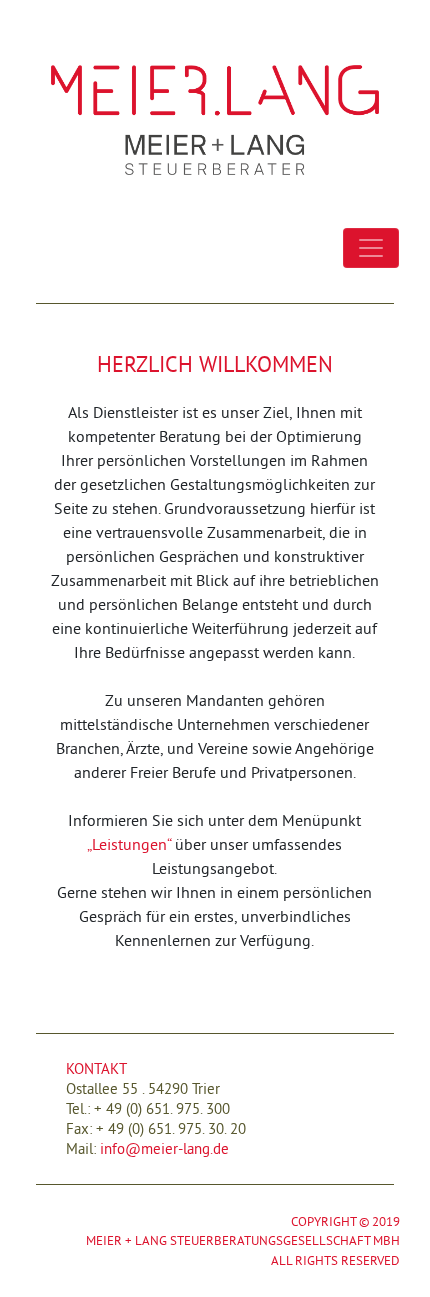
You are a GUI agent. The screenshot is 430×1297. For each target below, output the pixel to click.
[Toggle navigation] (371, 248)
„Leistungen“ (129, 844)
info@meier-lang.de (164, 1148)
